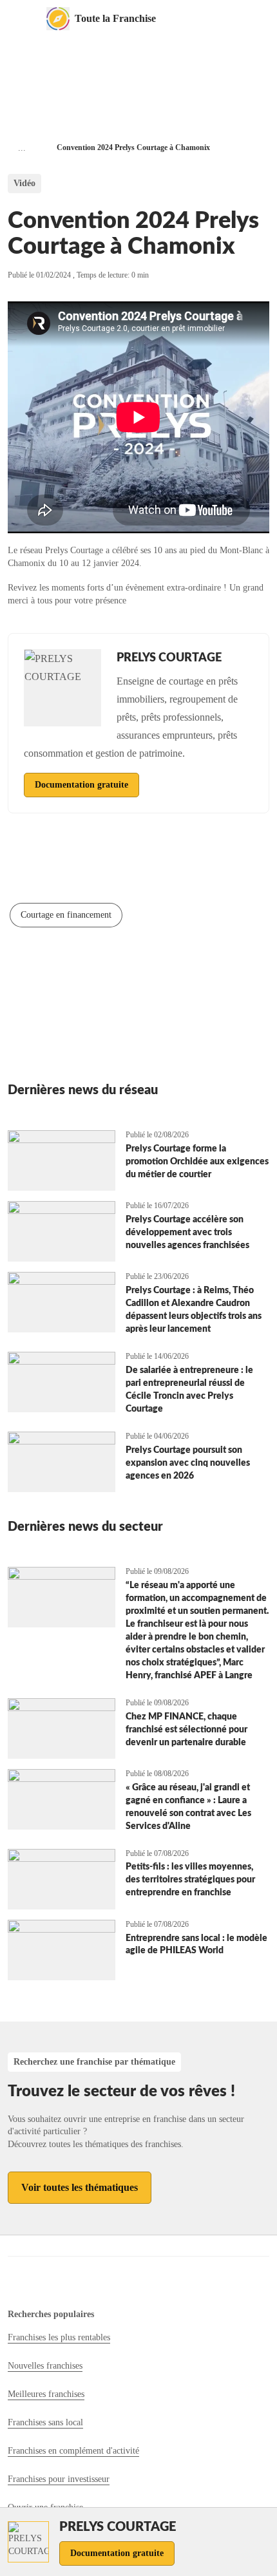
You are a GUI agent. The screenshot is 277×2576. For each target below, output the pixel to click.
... (22, 148)
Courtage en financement (66, 915)
